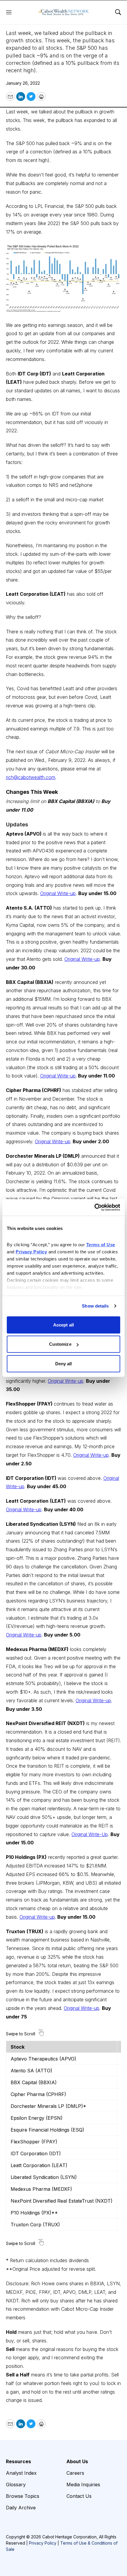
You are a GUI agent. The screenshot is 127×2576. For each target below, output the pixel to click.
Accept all (63, 1325)
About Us (77, 2461)
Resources (18, 2461)
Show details (95, 1306)
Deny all (64, 1363)
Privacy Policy (43, 2543)
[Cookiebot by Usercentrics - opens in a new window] (94, 1207)
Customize (60, 1344)
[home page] (63, 12)
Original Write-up (58, 893)
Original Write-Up (90, 1834)
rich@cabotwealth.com (31, 777)
